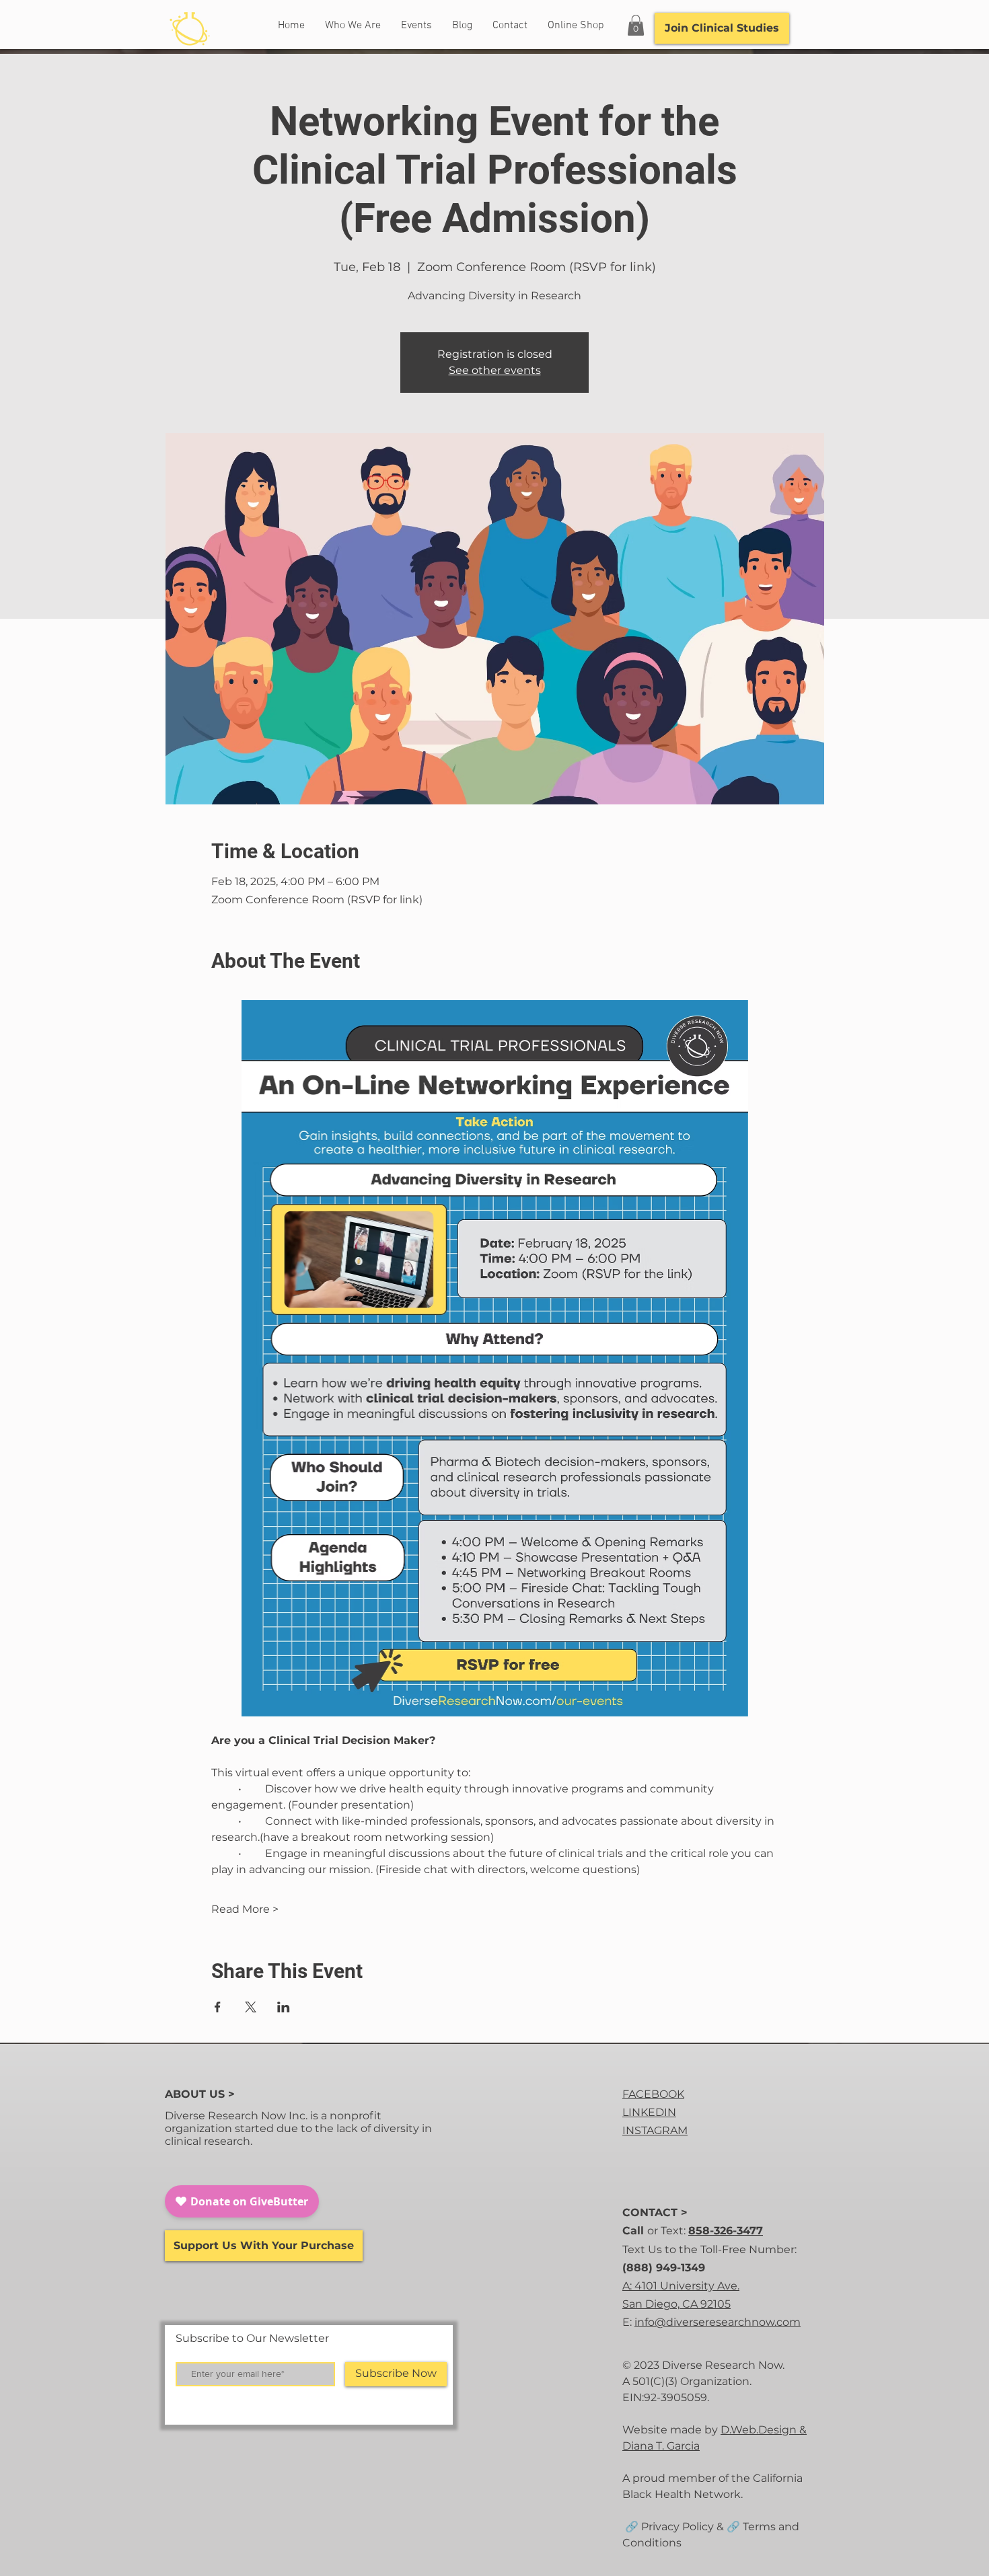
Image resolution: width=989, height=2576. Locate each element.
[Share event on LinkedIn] (284, 2007)
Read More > (245, 1909)
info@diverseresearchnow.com (718, 2322)
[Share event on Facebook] (218, 2007)
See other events (495, 370)
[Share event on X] (251, 2007)
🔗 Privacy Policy (668, 2527)
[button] (636, 25)
